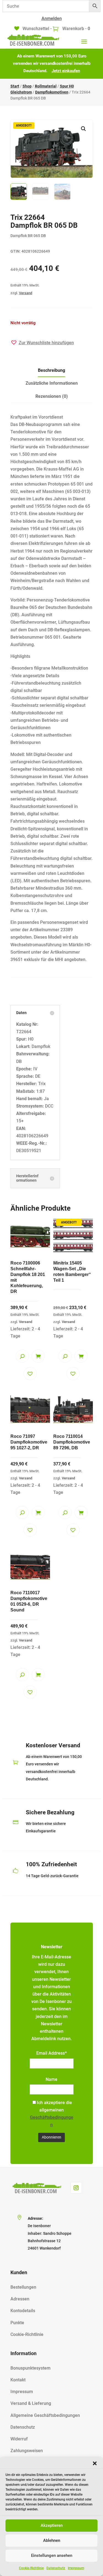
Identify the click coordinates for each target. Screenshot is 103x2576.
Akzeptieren (52, 2525)
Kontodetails (23, 2311)
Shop (27, 86)
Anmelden (52, 18)
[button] (95, 2463)
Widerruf (19, 2439)
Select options (38, 1512)
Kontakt (18, 2380)
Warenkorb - (76, 29)
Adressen (20, 2299)
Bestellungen (23, 2287)
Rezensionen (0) (52, 396)
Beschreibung (51, 370)
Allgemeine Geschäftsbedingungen (45, 2415)
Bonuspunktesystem (30, 2368)
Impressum (76, 2568)
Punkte (17, 2323)
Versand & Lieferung (31, 2403)
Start (15, 86)
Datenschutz (56, 2568)
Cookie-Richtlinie (31, 2568)
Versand (26, 293)
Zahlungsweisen (27, 2451)
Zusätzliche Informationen (52, 383)
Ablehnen (52, 2540)
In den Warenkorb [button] (38, 1356)
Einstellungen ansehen (52, 2555)
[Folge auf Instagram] (76, 2188)
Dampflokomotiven (52, 92)
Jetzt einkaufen (66, 71)
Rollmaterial (46, 86)
